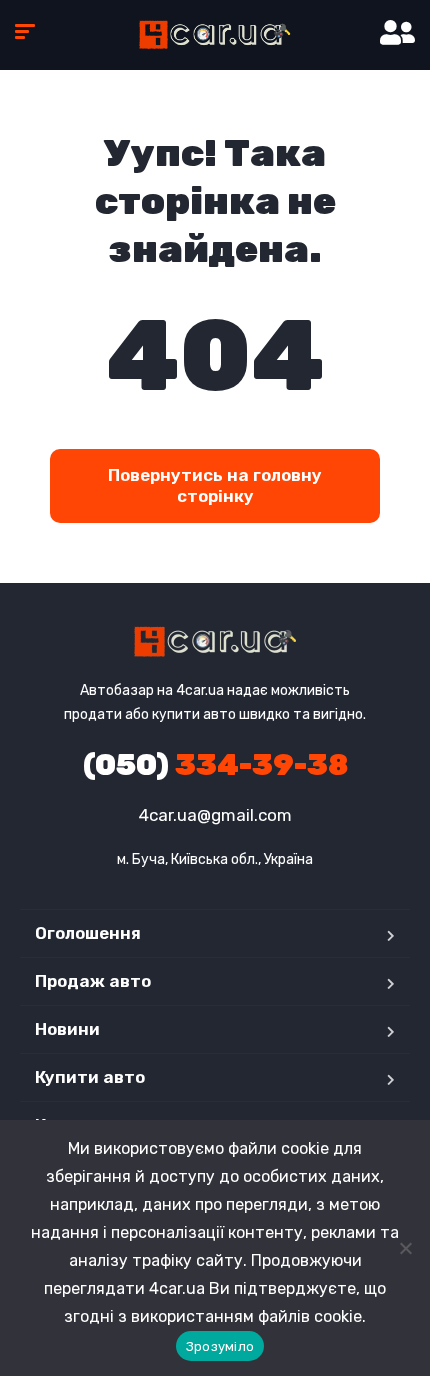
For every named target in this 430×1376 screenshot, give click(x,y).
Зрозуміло (220, 1346)
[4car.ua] (214, 35)
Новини (67, 1029)
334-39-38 (215, 765)
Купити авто (90, 1077)
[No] (405, 1248)
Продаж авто (93, 981)
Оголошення (88, 933)
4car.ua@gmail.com (215, 815)
